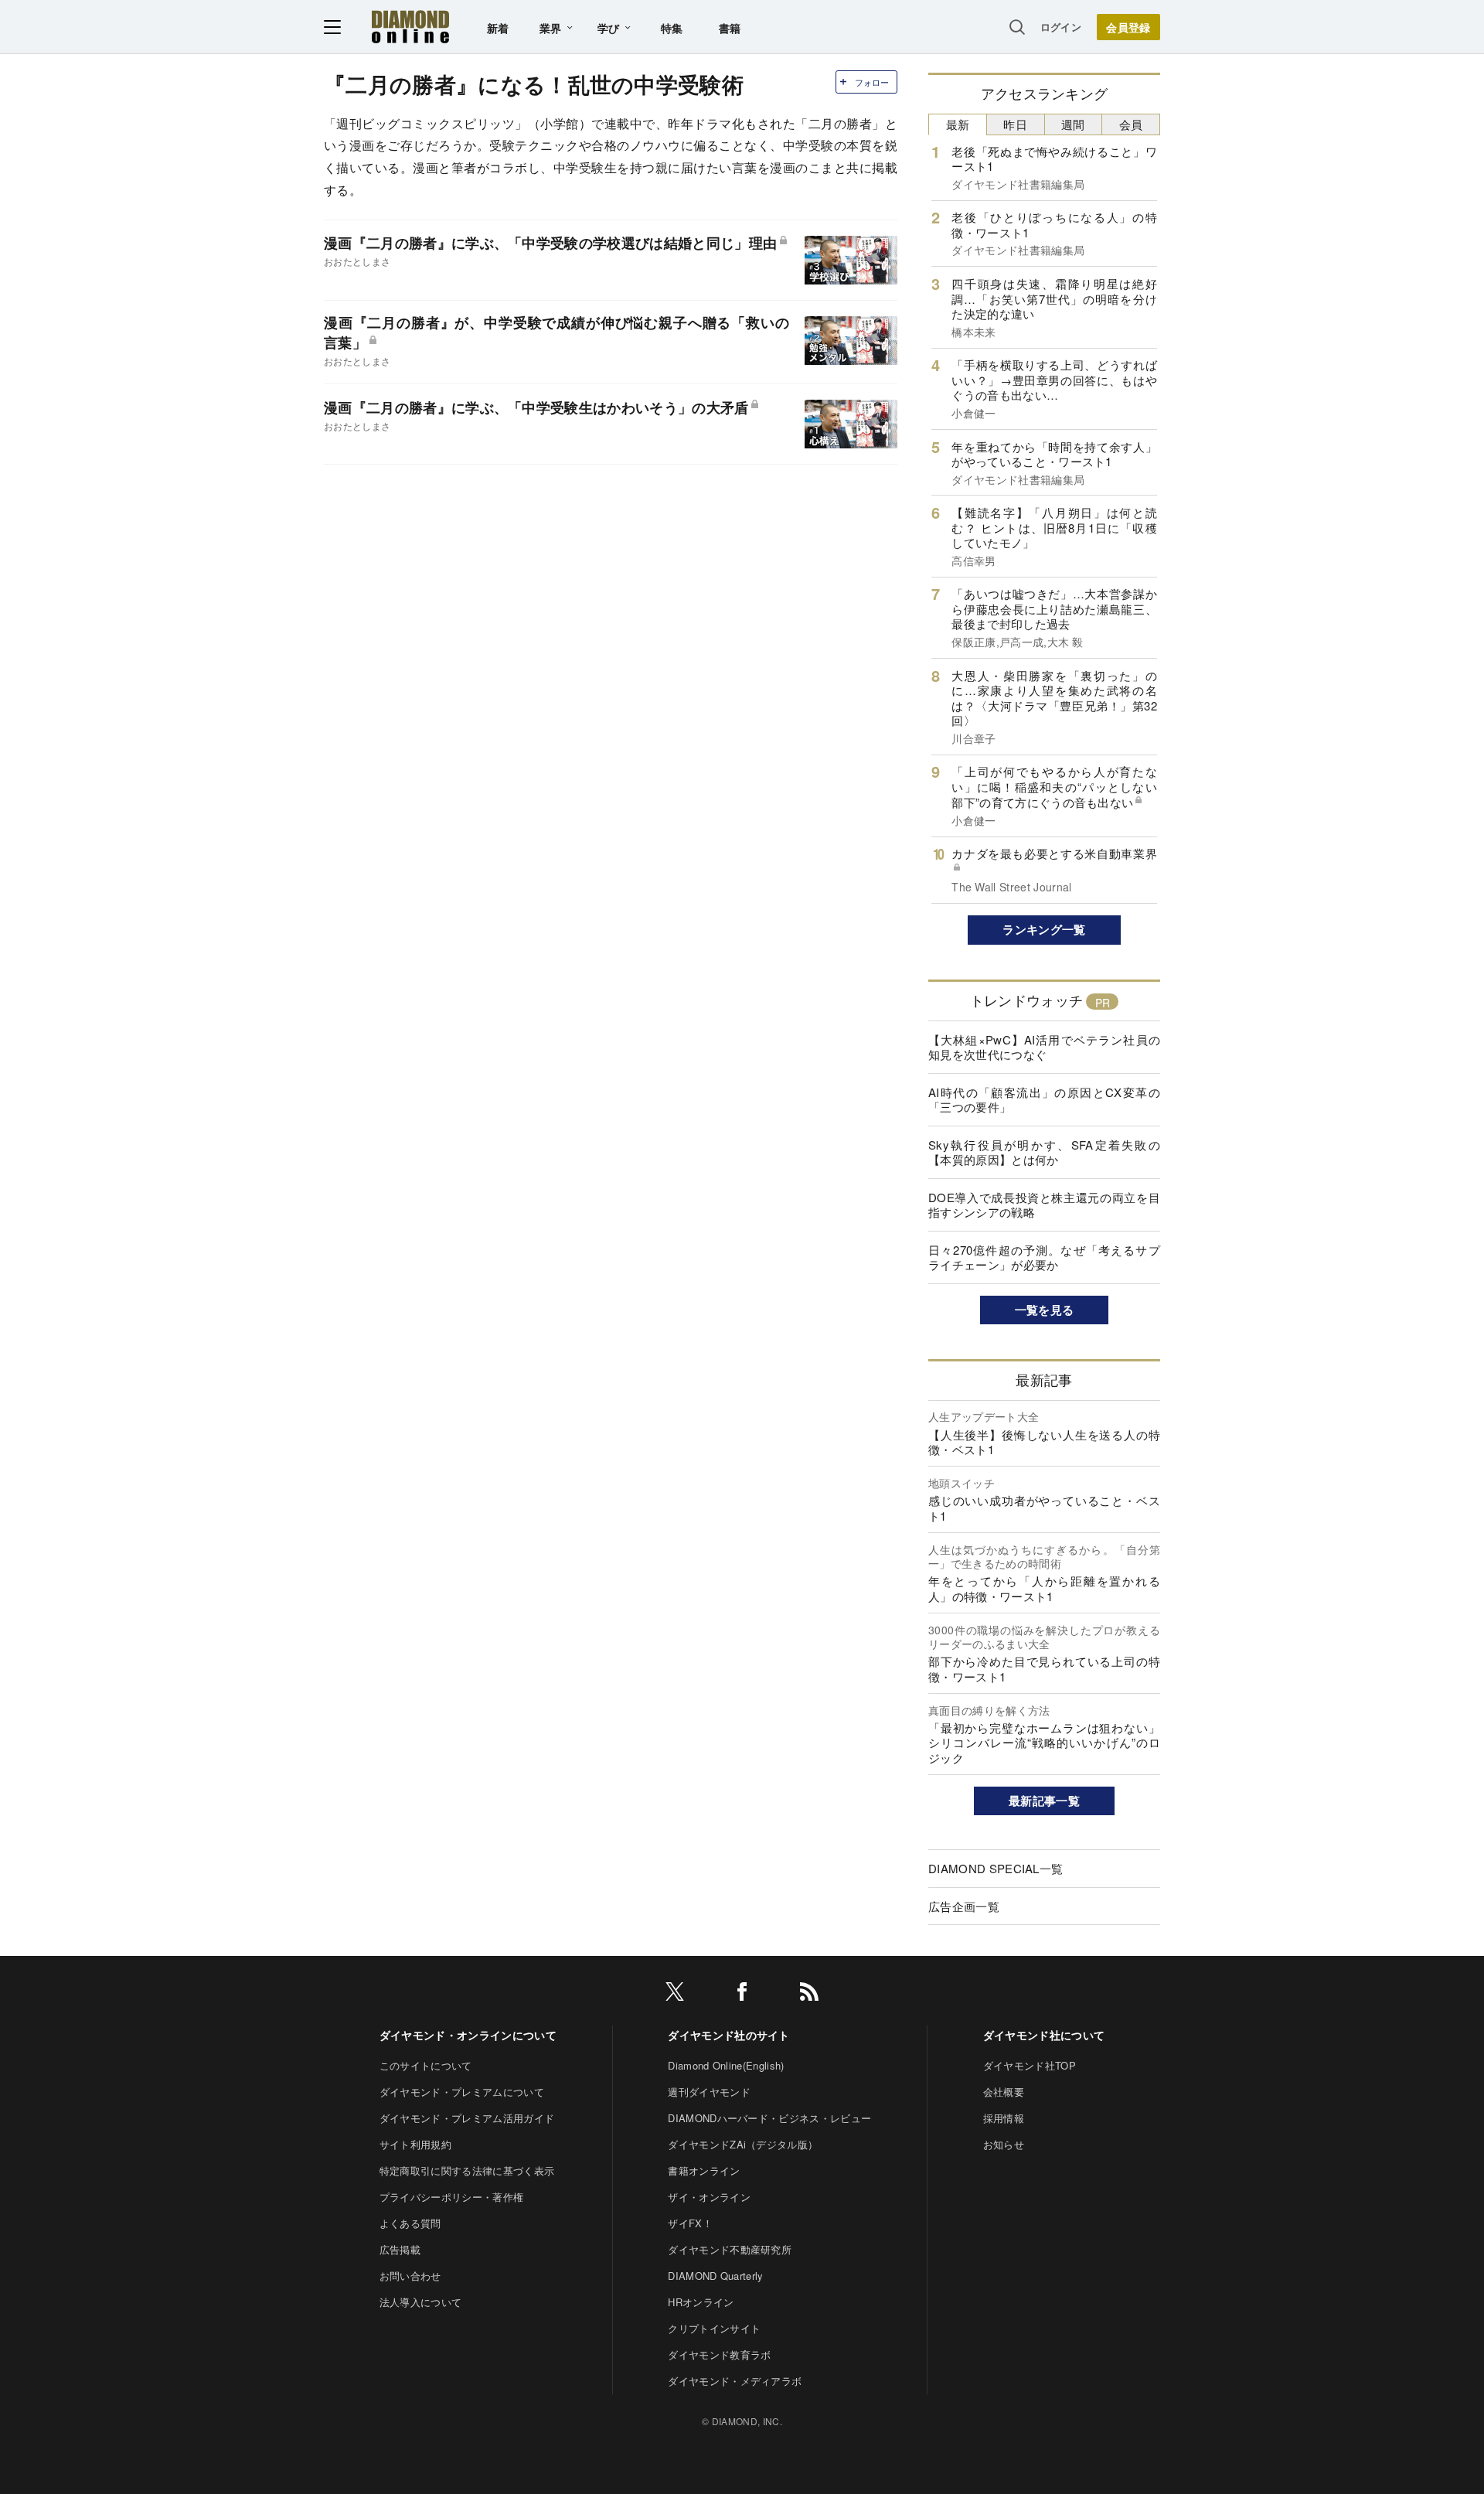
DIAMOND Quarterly (715, 2276)
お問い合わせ (410, 2276)
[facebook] (742, 1994)
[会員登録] (1128, 27)
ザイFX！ (690, 2223)
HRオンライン (701, 2302)
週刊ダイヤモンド (709, 2092)
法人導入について (421, 2302)
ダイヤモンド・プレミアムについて (462, 2092)
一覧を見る (1045, 1310)
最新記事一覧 (1044, 1801)
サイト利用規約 (415, 2144)
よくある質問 (410, 2223)
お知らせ (1004, 2144)
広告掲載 (400, 2249)
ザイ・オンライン (709, 2197)
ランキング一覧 (1044, 929)
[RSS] (809, 1994)
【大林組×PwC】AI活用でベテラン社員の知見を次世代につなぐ (1044, 1047)
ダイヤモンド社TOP (1030, 2065)
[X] (675, 1994)
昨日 (1015, 124)
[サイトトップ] (410, 27)
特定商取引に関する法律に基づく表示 (467, 2170)
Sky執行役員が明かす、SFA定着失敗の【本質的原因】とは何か (1044, 1152)
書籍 (730, 28)
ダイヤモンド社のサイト (729, 2035)
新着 (498, 28)
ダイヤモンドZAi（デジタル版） (743, 2144)
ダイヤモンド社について (1044, 2035)
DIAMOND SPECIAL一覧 (996, 1868)
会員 (1131, 124)
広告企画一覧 (964, 1906)
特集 (672, 28)
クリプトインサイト (714, 2328)
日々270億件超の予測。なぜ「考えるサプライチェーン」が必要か (1044, 1257)
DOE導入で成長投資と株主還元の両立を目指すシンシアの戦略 (1044, 1205)
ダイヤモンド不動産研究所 (730, 2249)
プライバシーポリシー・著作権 (451, 2197)
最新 (958, 124)
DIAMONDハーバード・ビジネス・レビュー (769, 2118)
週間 (1073, 124)
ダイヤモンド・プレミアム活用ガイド (467, 2118)
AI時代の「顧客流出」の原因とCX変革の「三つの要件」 (1044, 1100)
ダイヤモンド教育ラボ (719, 2354)
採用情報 (1004, 2118)
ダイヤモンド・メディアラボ (735, 2381)
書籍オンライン (704, 2170)
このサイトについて (426, 2065)
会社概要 (1004, 2092)
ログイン (1061, 27)
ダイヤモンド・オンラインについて (468, 2035)
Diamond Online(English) (726, 2065)
